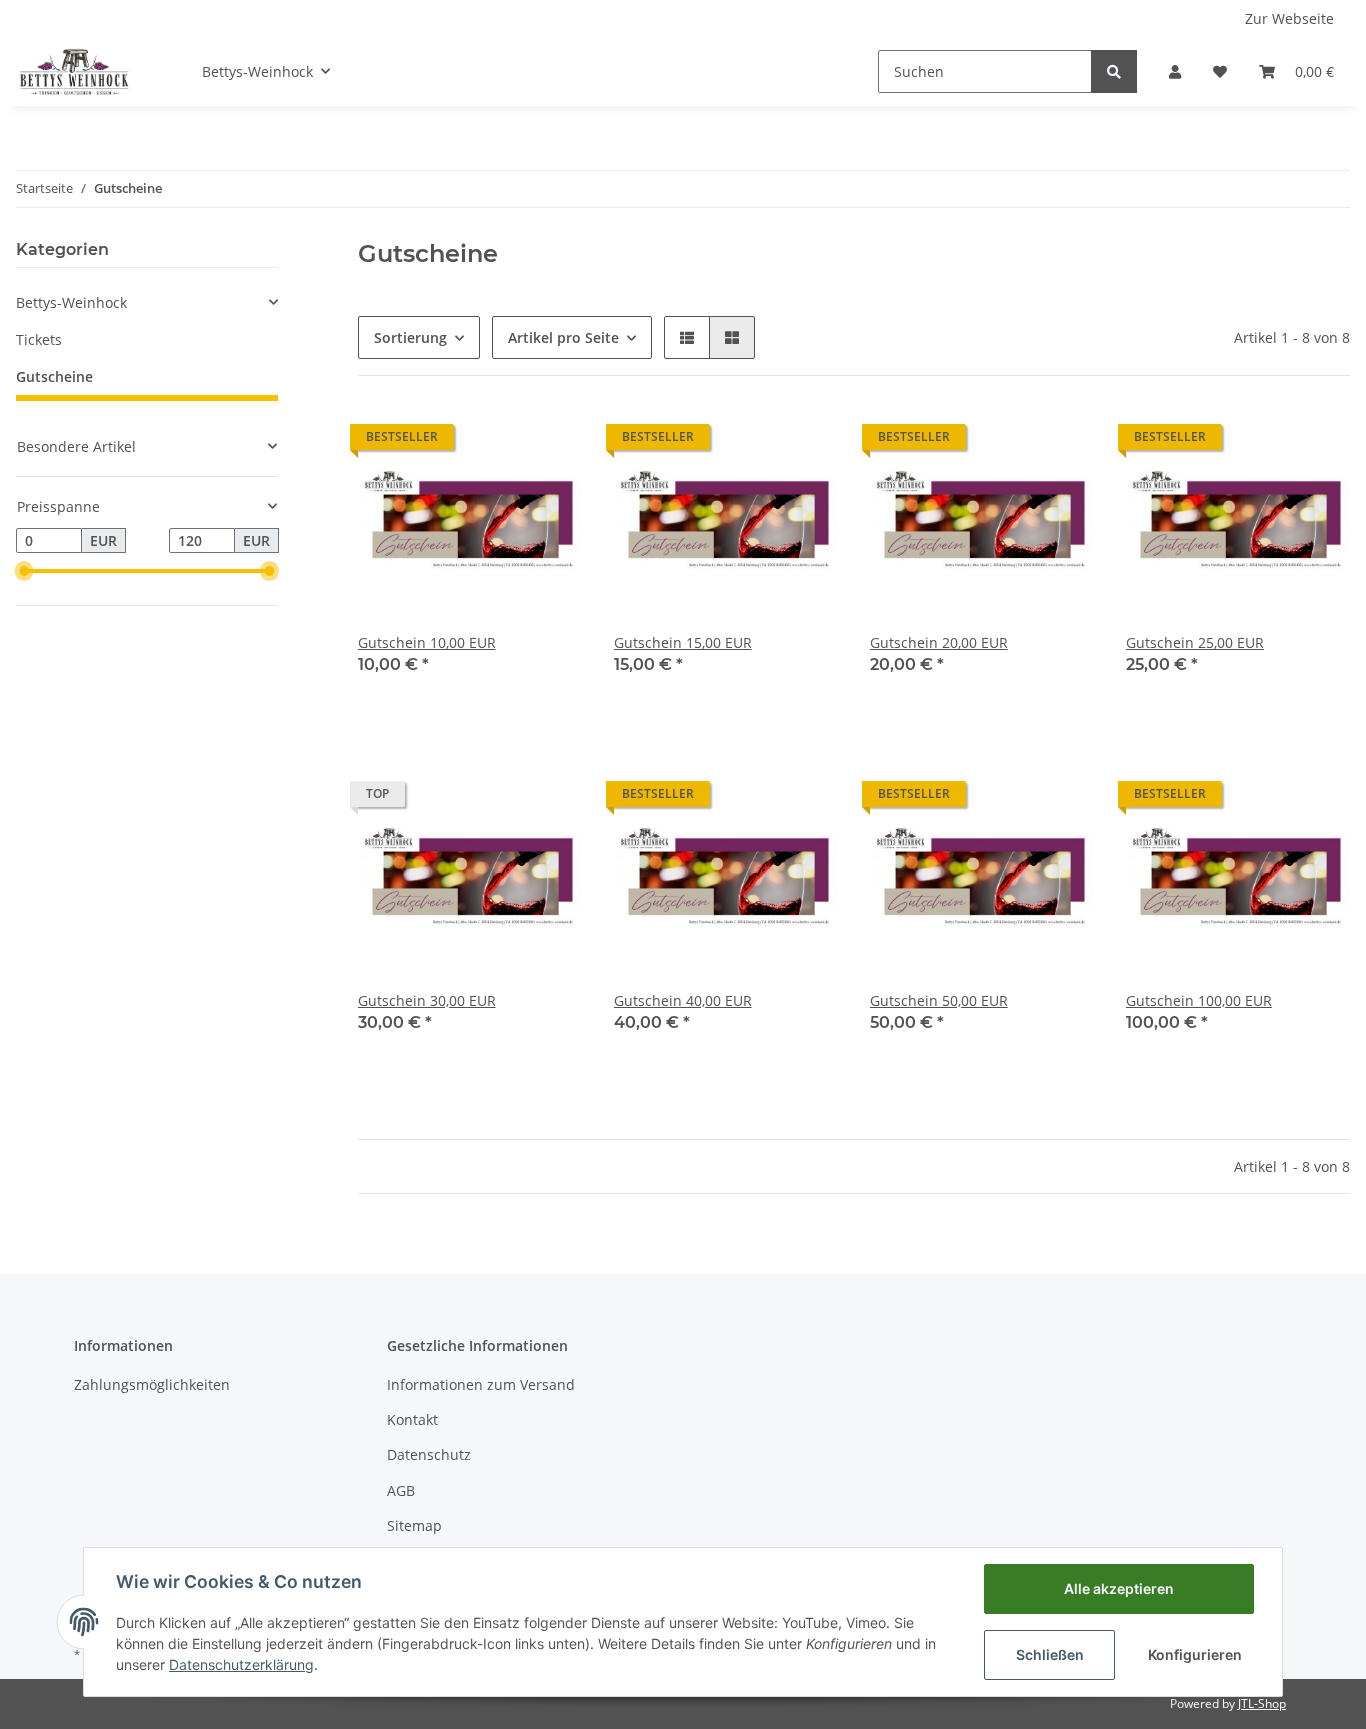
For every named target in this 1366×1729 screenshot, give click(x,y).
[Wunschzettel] (1220, 71)
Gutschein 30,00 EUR (427, 1000)
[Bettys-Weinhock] (73, 71)
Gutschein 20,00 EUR (939, 642)
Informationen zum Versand (481, 1384)
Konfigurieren (1195, 1654)
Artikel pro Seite (563, 337)
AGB (401, 1490)
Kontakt (412, 1419)
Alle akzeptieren (1119, 1588)
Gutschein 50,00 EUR (939, 1000)
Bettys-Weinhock (71, 302)
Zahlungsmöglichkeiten (152, 1384)
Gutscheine (54, 376)
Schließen (1050, 1654)
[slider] (24, 571)
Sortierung (410, 337)
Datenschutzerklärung (241, 1664)
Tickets (39, 339)
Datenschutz (429, 1454)
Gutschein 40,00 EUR (683, 1000)
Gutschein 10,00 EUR (427, 642)
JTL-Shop (1262, 1703)
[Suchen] (1114, 71)
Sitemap (414, 1525)
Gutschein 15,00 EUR (683, 642)
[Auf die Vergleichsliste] (496, 442)
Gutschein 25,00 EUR (1195, 642)
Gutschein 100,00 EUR (1199, 1000)
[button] (1175, 71)
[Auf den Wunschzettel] (548, 442)
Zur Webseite (1289, 18)
